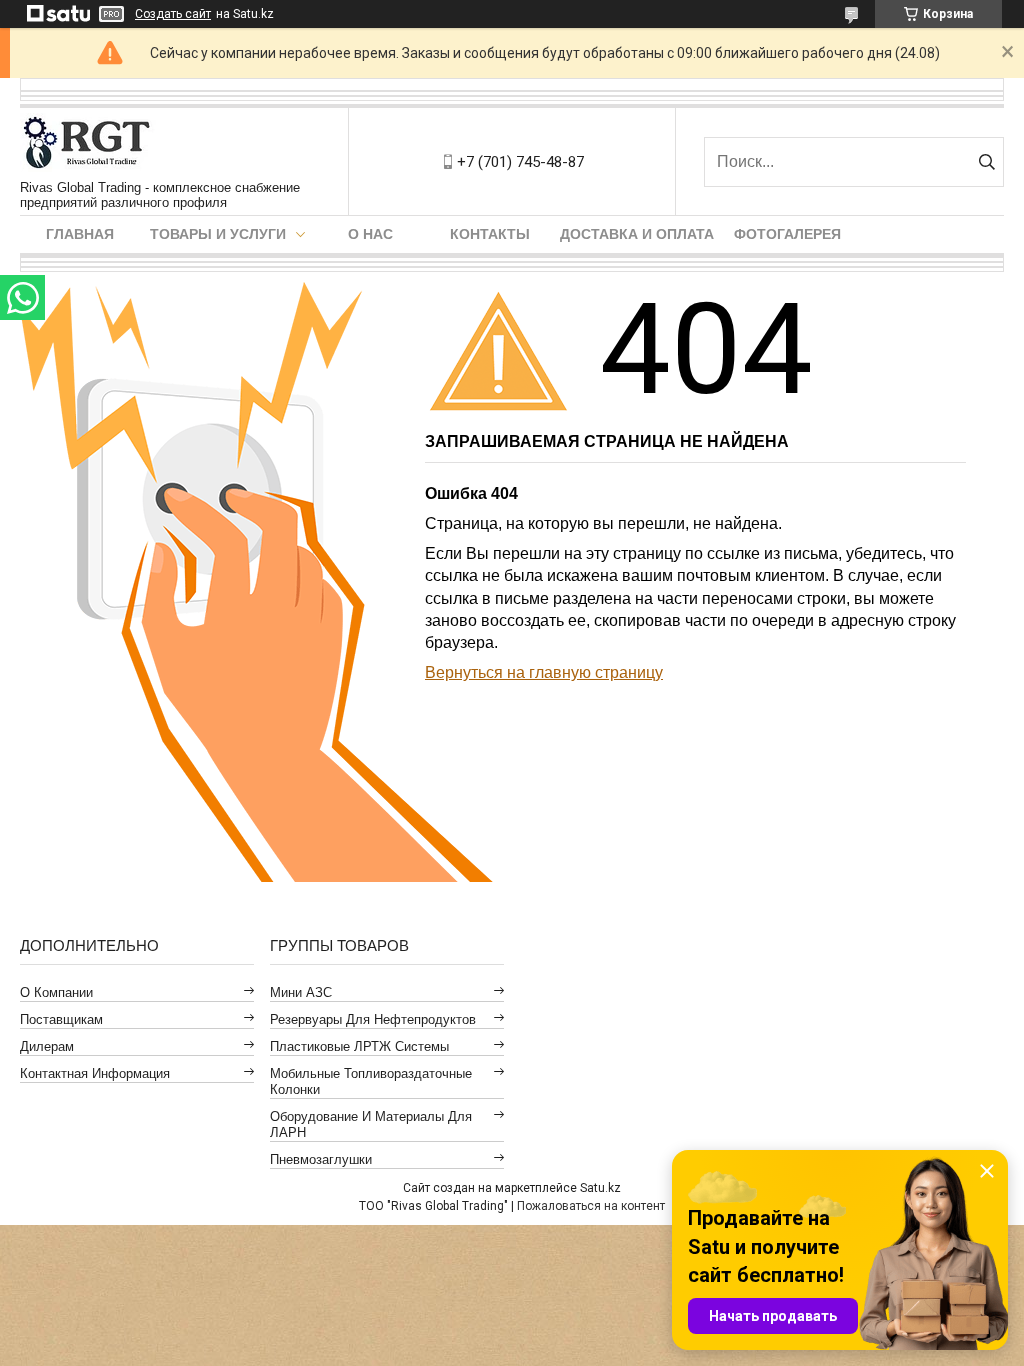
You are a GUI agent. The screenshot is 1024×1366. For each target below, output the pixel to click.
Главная (80, 234)
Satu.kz (600, 1188)
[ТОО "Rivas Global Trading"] (92, 144)
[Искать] (986, 162)
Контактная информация (95, 1073)
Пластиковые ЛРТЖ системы (359, 1046)
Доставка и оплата (637, 234)
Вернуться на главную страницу (544, 672)
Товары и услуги (218, 234)
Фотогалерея (787, 234)
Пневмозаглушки (321, 1159)
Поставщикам (61, 1019)
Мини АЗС (301, 992)
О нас (370, 234)
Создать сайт (173, 14)
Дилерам (47, 1046)
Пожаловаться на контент (591, 1206)
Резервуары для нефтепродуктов (373, 1019)
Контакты (490, 234)
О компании (56, 992)
